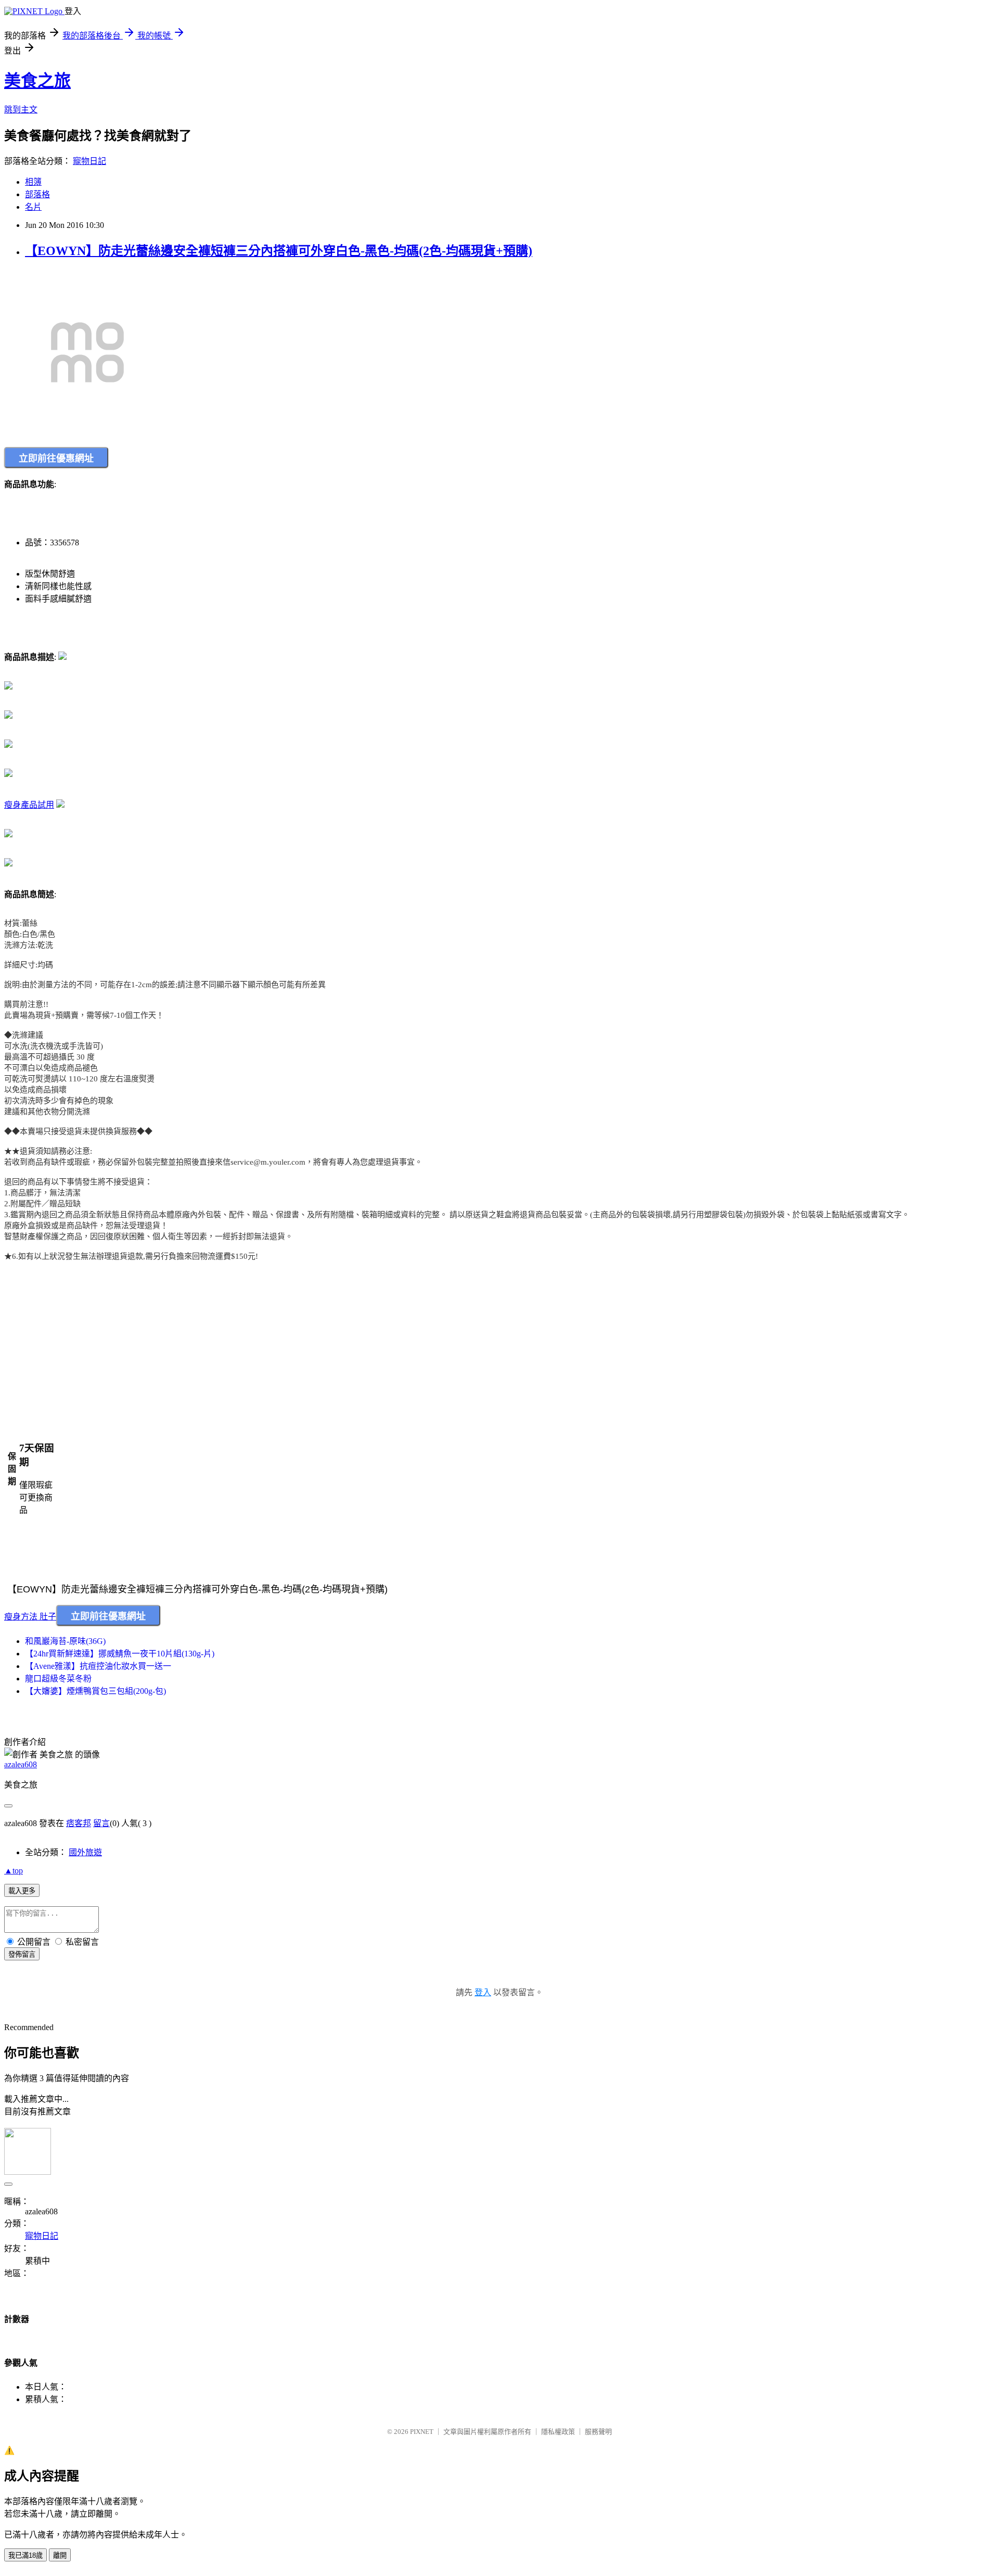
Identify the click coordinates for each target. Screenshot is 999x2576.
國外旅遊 (85, 1852)
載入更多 (22, 1891)
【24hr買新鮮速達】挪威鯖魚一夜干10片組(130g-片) (120, 1654)
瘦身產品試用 (29, 805)
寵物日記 (89, 161)
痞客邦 (79, 1823)
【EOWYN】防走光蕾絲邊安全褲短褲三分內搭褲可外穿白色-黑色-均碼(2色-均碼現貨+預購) (279, 251)
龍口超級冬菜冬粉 (58, 1679)
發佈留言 (22, 1954)
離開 (60, 2555)
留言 (101, 1823)
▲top (14, 1871)
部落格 (37, 194)
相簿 (33, 182)
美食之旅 (37, 81)
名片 (33, 207)
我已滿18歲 (25, 2555)
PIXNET (422, 2432)
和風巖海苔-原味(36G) (65, 1641)
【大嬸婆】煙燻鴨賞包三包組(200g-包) (95, 1691)
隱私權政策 (558, 2432)
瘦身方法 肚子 (30, 1617)
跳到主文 (21, 110)
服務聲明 (598, 2432)
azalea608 (21, 1764)
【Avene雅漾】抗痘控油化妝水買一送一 (98, 1666)
